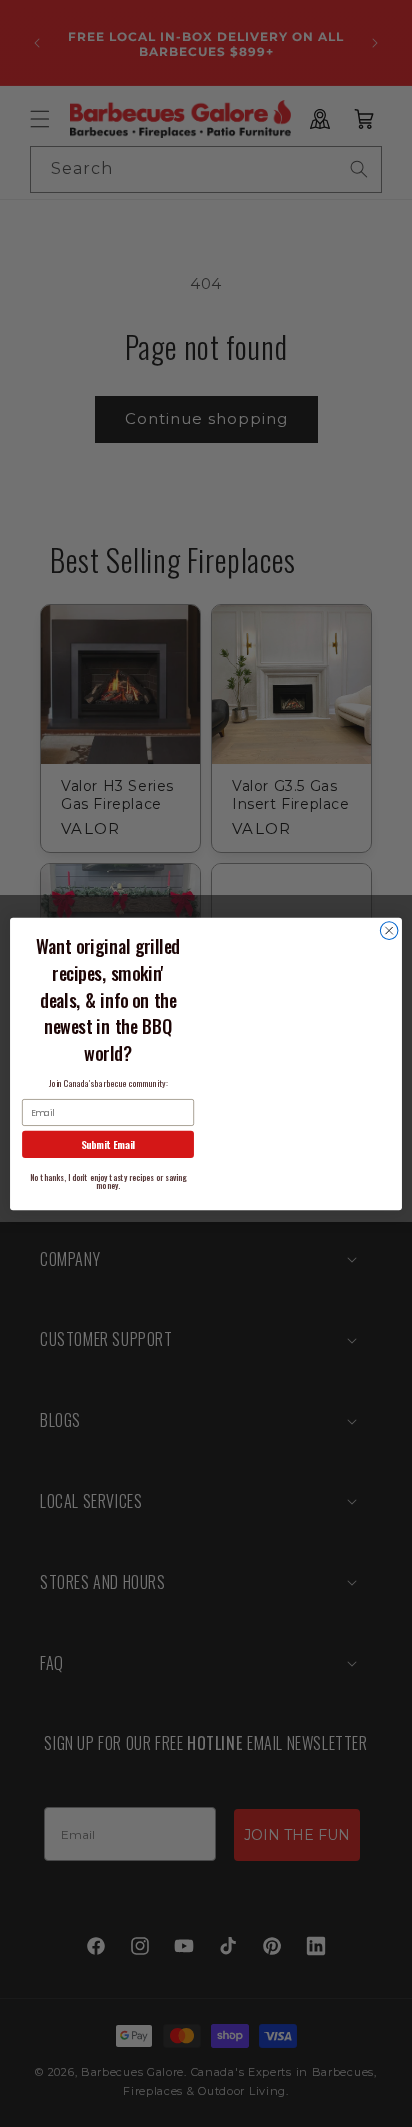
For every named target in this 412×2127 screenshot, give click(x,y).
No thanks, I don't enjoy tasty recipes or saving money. (108, 1181)
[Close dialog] (389, 930)
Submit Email (108, 1143)
